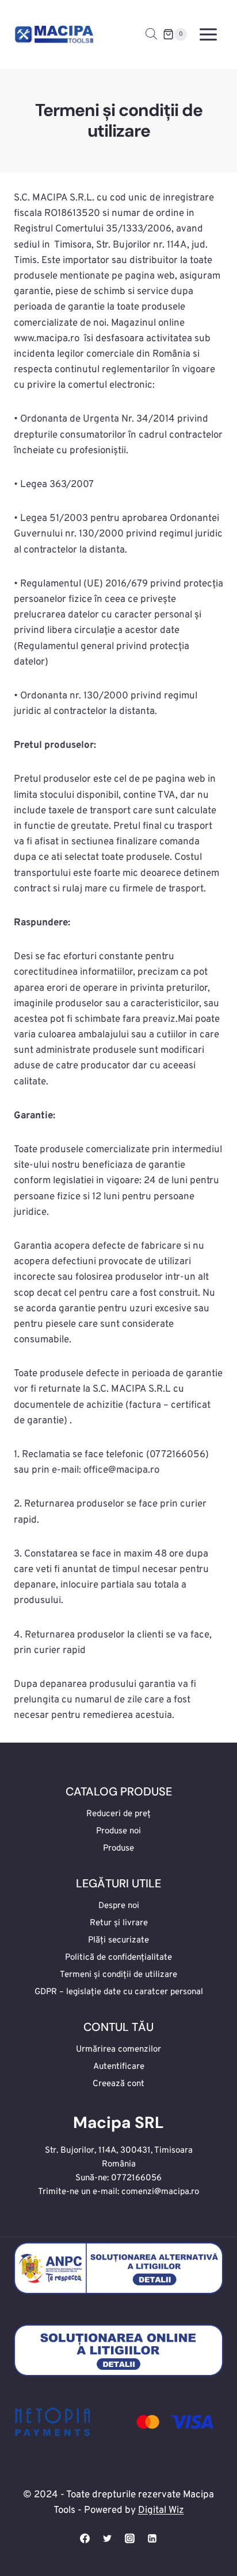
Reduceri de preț (118, 1814)
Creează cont (118, 2084)
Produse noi (118, 1831)
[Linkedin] (152, 2538)
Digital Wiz (161, 2511)
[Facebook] (85, 2538)
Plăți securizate (118, 1940)
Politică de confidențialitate (118, 1958)
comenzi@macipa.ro (160, 2192)
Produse (118, 1849)
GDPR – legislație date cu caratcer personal (119, 1992)
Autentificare (119, 2067)
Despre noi (119, 1906)
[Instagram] (130, 2538)
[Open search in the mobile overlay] (151, 34)
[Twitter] (107, 2538)
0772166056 (136, 2178)
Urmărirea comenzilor (118, 2050)
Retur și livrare (119, 1923)
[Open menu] (208, 34)
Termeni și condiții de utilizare (118, 1975)
